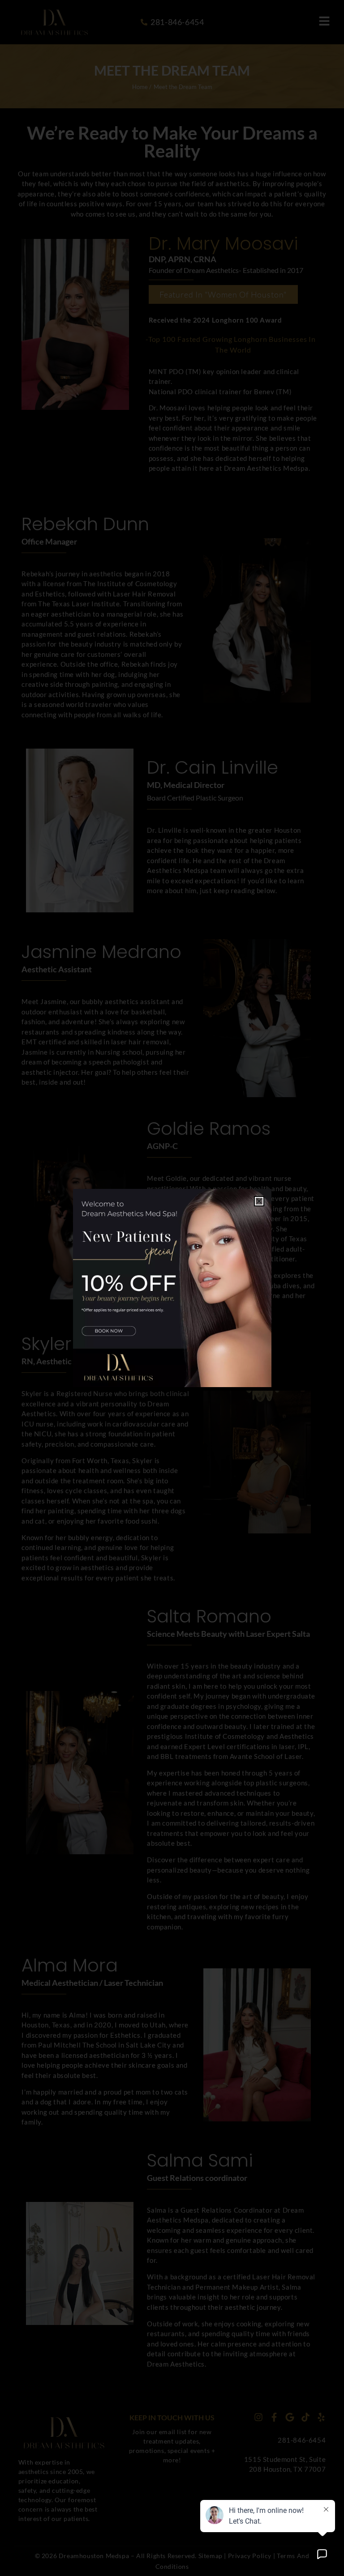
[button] (259, 1201)
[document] (172, 1288)
